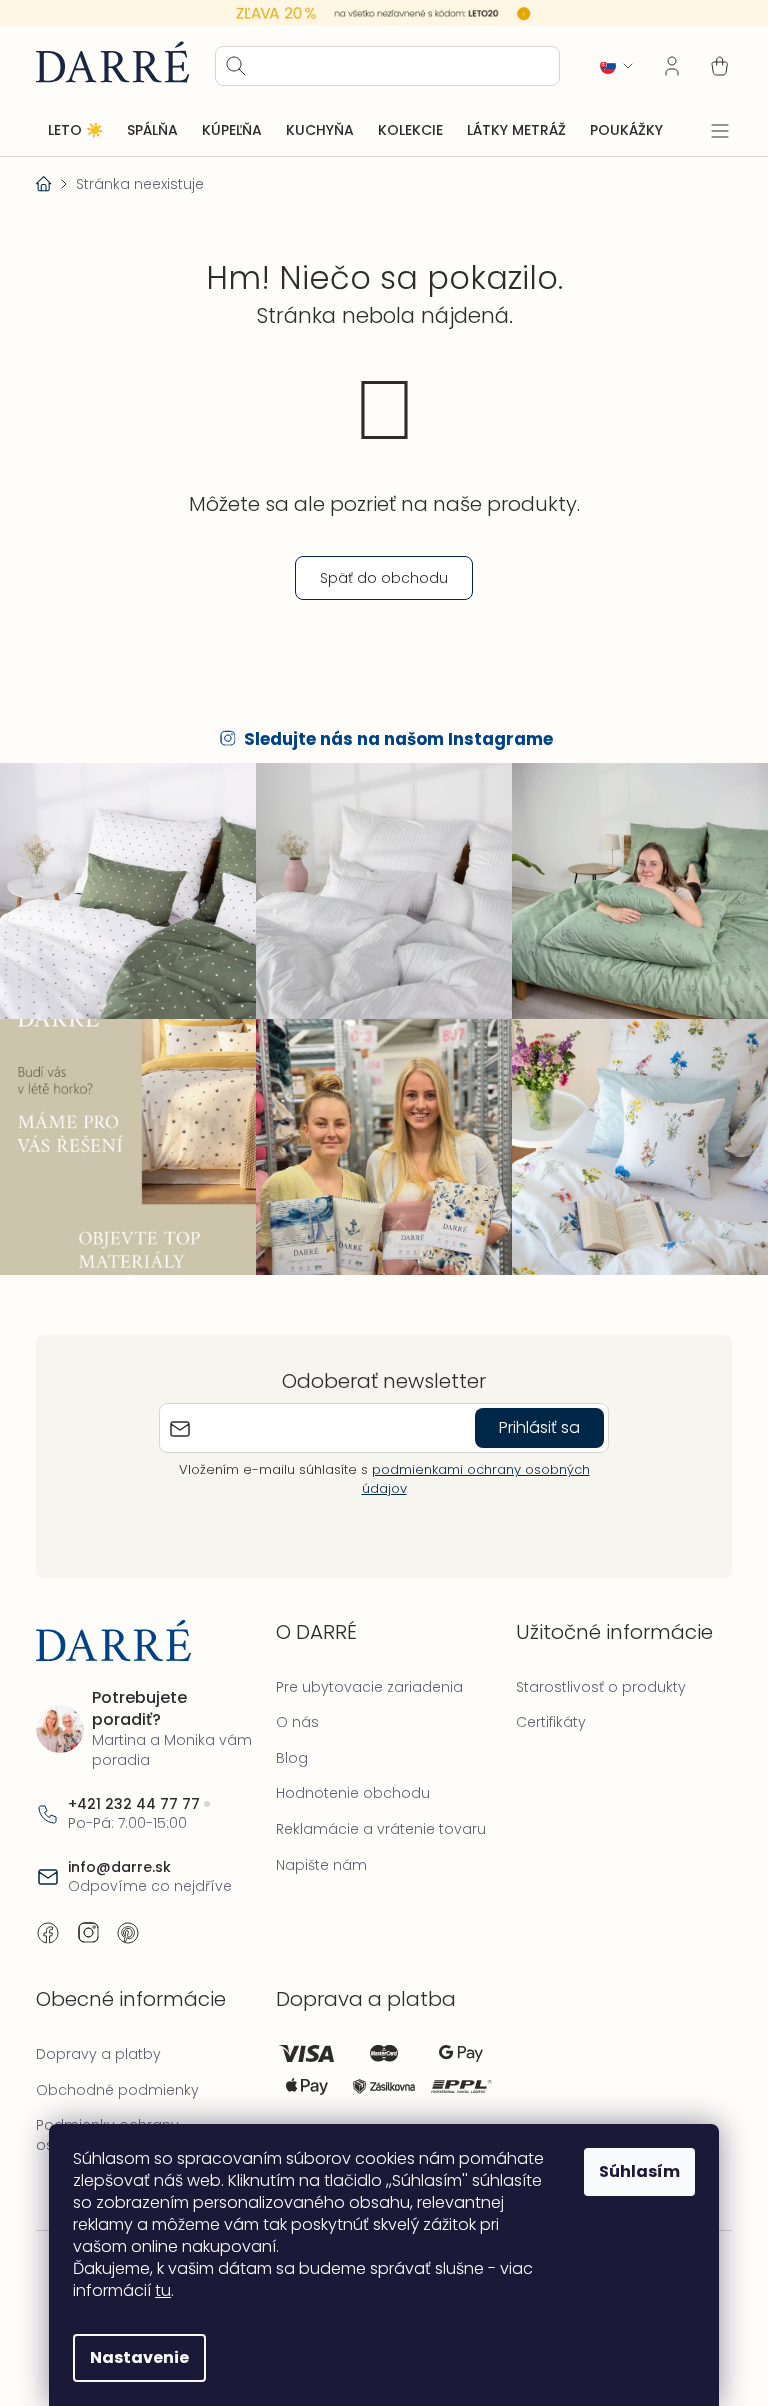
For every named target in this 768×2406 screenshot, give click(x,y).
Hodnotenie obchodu (348, 1783)
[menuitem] (75, 130)
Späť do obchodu (377, 577)
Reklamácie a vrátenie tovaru (376, 1819)
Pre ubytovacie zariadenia (364, 1676)
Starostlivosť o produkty (591, 1676)
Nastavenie (132, 2357)
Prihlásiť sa (532, 1417)
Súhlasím (632, 2171)
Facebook (48, 1923)
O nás (292, 1712)
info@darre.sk (119, 1856)
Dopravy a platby (98, 2044)
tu (156, 2290)
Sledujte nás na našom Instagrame (391, 739)
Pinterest (128, 1923)
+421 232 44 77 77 (134, 1793)
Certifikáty (541, 1712)
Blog (287, 1747)
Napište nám (316, 1854)
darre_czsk (88, 1923)
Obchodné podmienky (117, 2079)
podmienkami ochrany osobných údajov (468, 1468)
